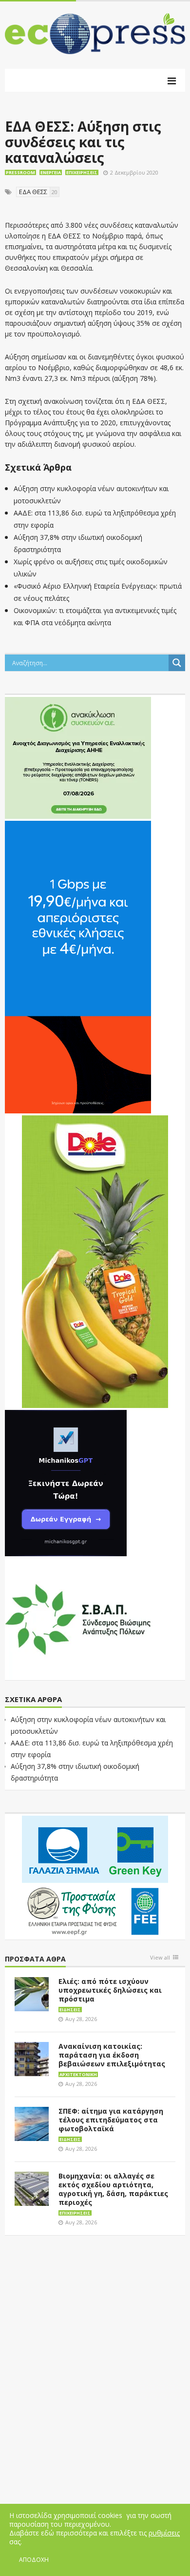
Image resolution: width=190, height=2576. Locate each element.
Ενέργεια (51, 172)
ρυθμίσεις (164, 2533)
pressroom (20, 172)
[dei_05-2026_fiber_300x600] (78, 967)
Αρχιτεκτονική (78, 2074)
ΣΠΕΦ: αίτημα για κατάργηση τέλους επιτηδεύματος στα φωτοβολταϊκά (111, 2120)
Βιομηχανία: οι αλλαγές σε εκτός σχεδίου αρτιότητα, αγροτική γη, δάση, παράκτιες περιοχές (113, 2189)
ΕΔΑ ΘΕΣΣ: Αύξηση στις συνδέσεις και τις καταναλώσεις (83, 142)
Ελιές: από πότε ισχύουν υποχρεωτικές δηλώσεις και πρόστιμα (110, 1990)
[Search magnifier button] (177, 663)
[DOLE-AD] (95, 1261)
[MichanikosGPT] (66, 1483)
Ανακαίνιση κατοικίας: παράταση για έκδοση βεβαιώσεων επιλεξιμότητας (112, 2055)
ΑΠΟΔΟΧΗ (34, 2560)
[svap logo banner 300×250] (78, 1619)
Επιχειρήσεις (82, 172)
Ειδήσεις (70, 2010)
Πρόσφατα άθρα (35, 1959)
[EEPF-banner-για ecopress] (95, 1876)
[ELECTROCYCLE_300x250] (78, 757)
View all (160, 1958)
